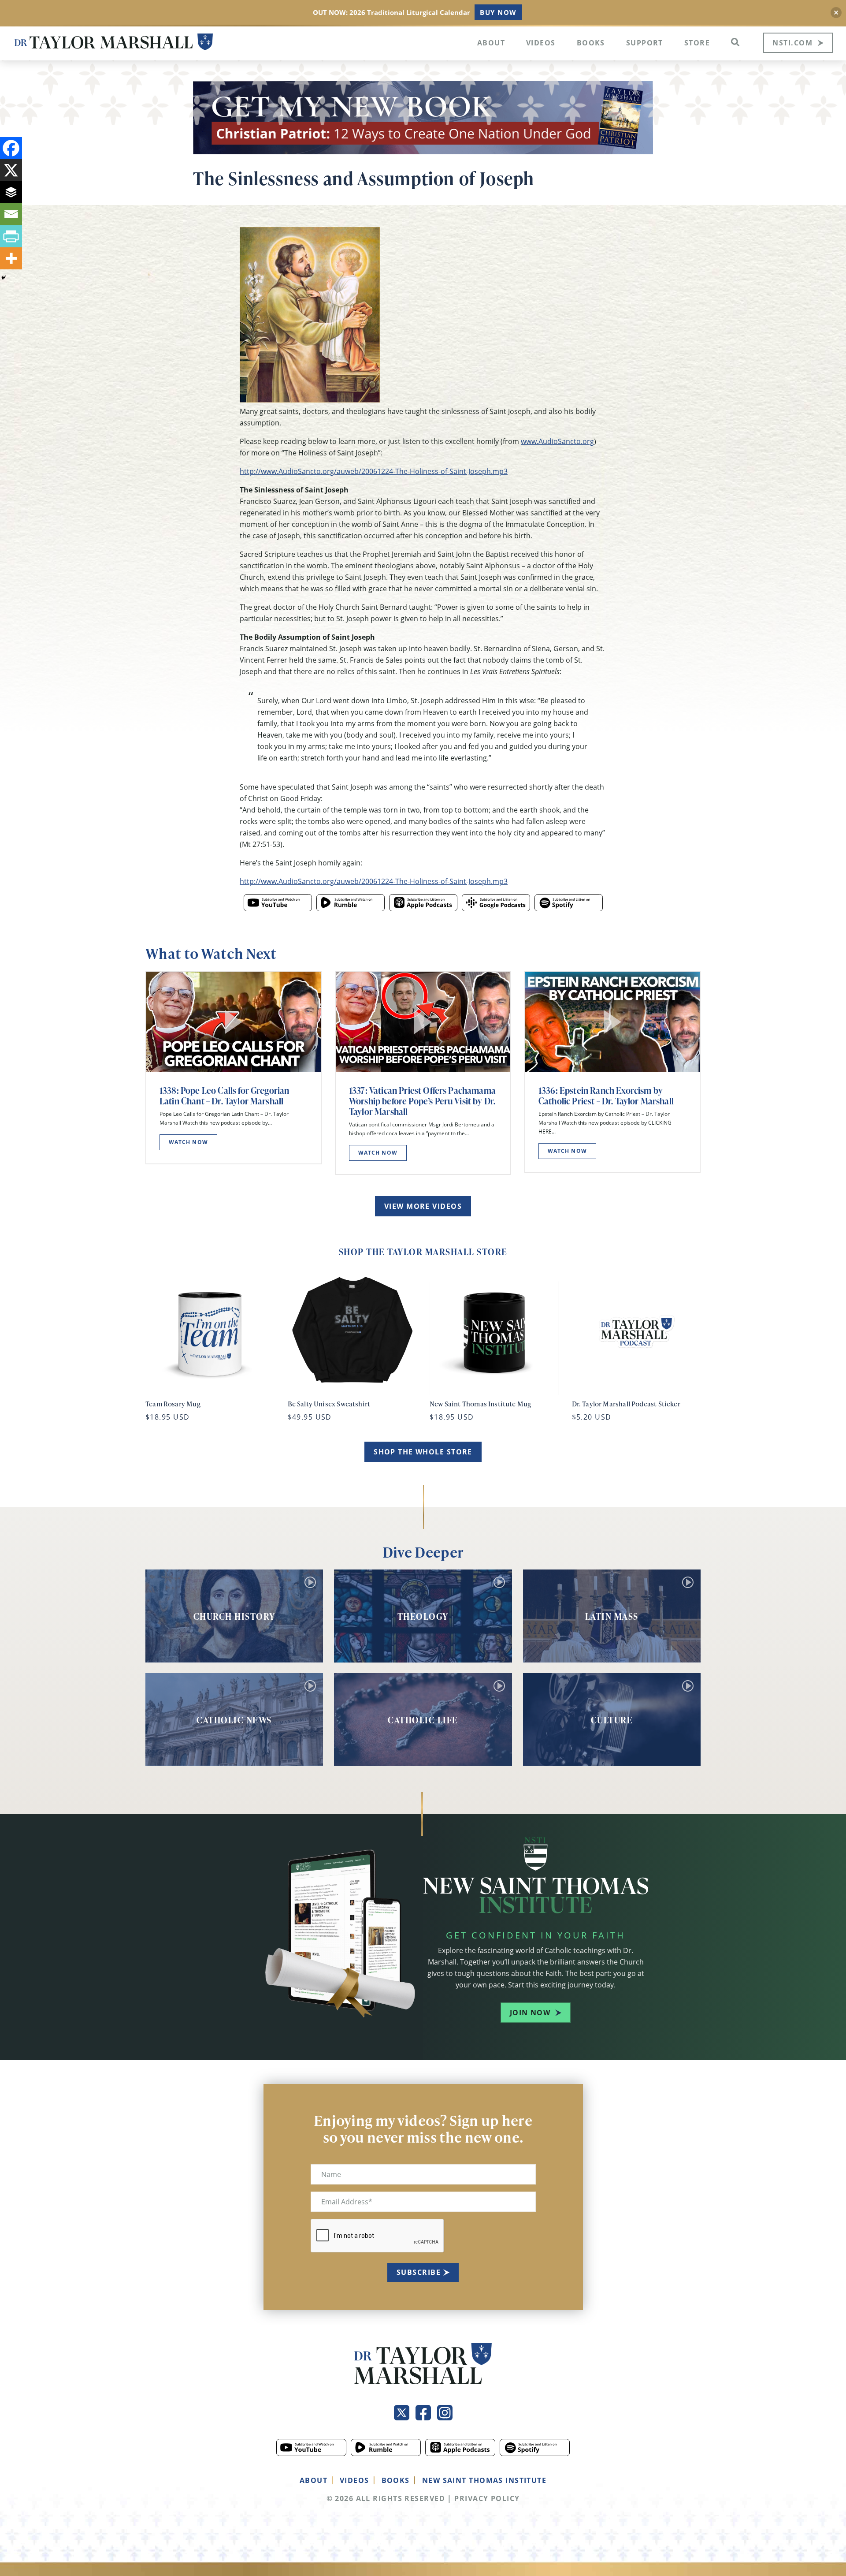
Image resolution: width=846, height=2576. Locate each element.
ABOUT (314, 2480)
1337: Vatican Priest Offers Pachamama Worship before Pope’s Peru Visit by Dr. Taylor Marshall (422, 1101)
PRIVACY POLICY (487, 2498)
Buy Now (498, 12)
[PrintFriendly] (11, 236)
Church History (234, 1616)
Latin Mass (612, 1616)
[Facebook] (11, 148)
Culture (612, 1720)
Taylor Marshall (114, 42)
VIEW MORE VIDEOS (423, 1206)
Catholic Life (423, 1720)
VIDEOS (354, 2480)
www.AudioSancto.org (557, 441)
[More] (11, 258)
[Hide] (4, 278)
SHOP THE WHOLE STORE (423, 1452)
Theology (423, 1616)
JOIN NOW (530, 2013)
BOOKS (396, 2480)
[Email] (11, 214)
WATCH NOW (188, 1142)
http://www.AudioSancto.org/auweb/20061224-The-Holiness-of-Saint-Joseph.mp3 (374, 471)
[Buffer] (11, 192)
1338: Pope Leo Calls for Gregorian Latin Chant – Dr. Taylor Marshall (224, 1096)
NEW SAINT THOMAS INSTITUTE (484, 2480)
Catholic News (234, 1720)
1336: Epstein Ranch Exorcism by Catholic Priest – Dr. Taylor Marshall (606, 1096)
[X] (11, 170)
